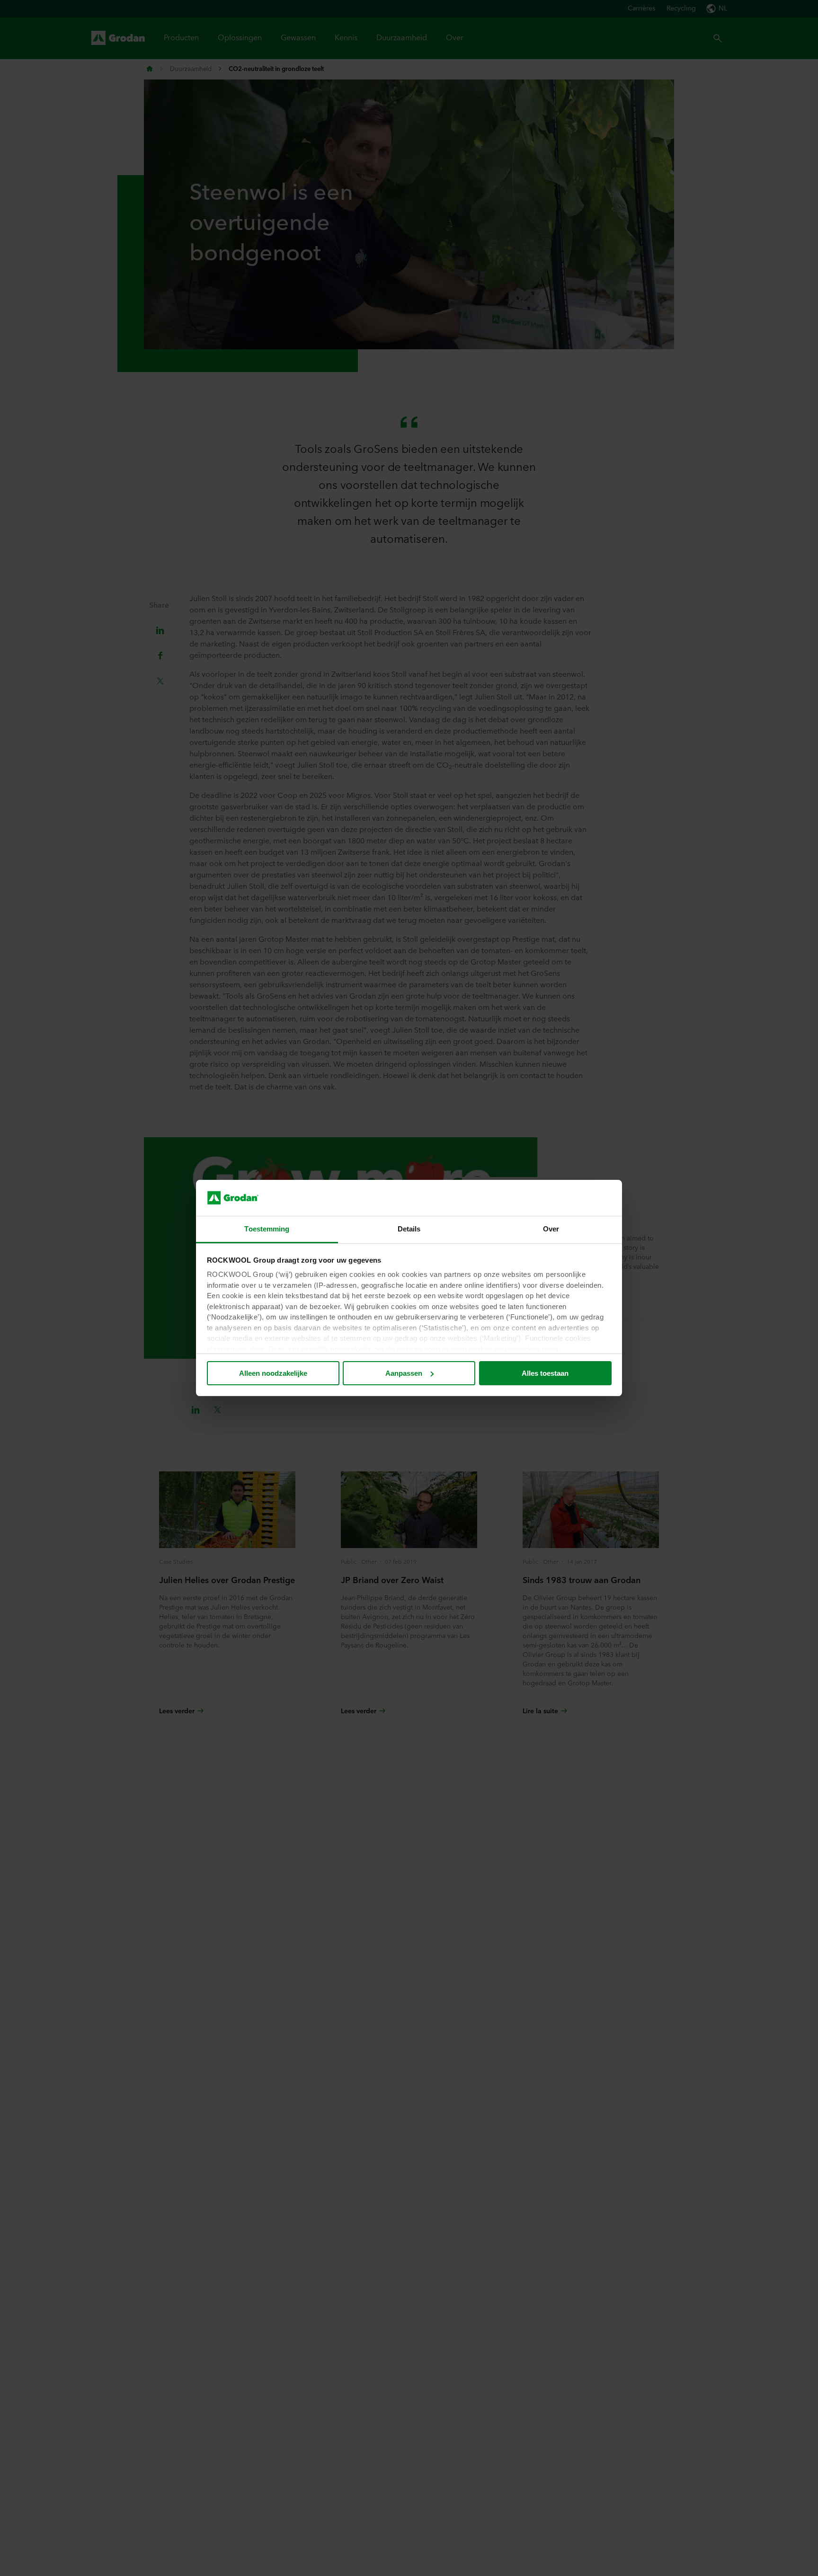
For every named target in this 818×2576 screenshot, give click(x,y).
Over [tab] (551, 1229)
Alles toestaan (545, 1373)
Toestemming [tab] (267, 1229)
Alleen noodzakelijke (273, 1373)
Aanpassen (404, 1373)
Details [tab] (409, 1229)
